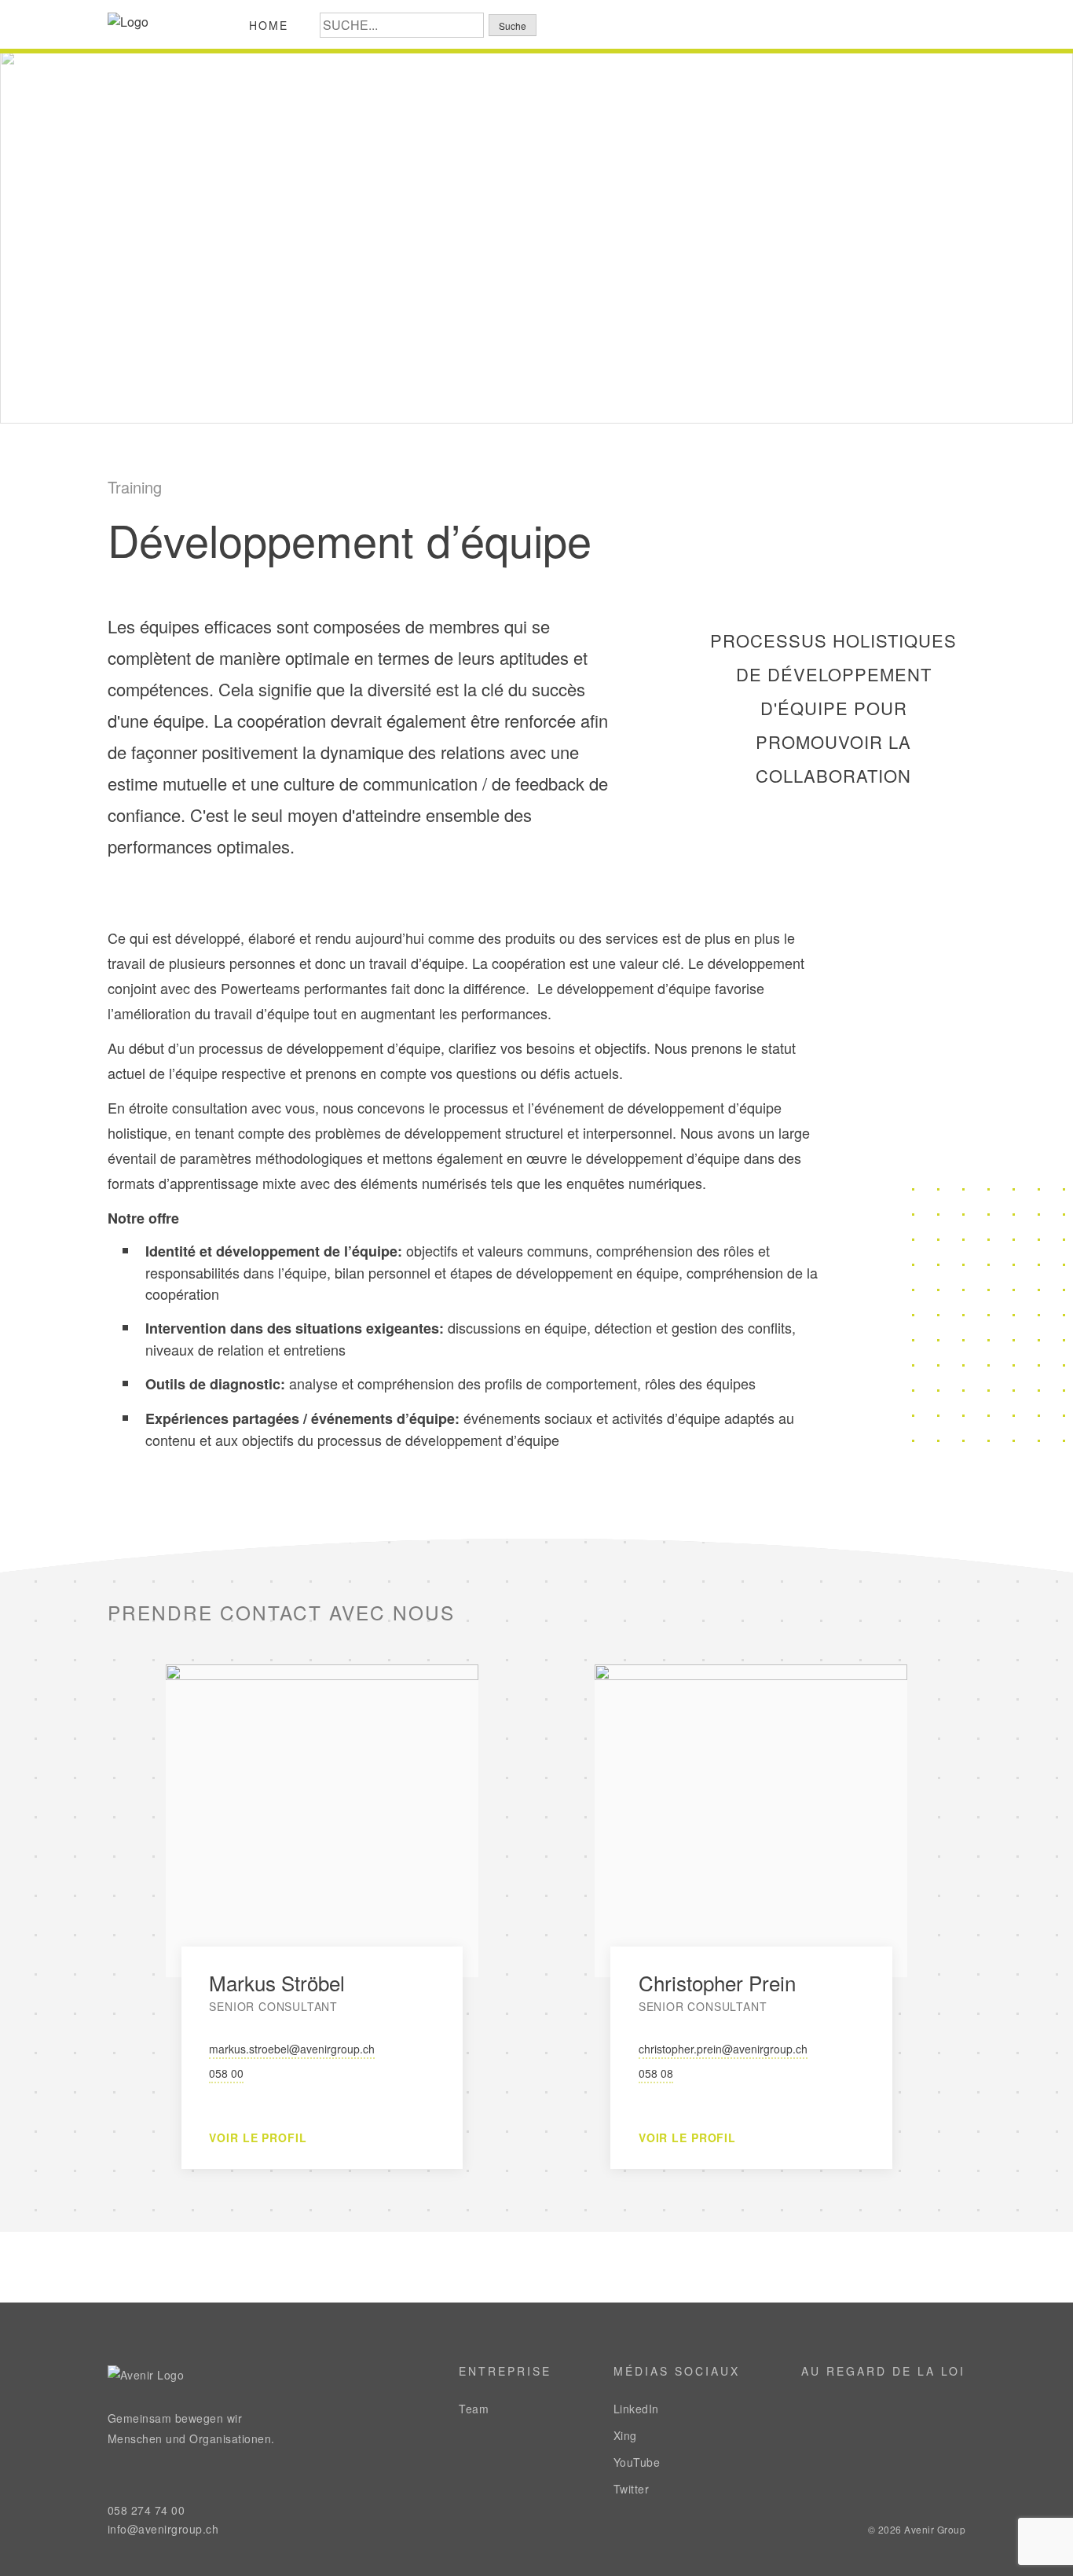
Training (135, 487)
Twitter (632, 2489)
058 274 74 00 (146, 2510)
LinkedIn (636, 2409)
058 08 (656, 2073)
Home (269, 25)
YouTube (637, 2462)
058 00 (226, 2073)
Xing (625, 2435)
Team (474, 2409)
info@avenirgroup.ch (163, 2529)
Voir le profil (258, 2137)
